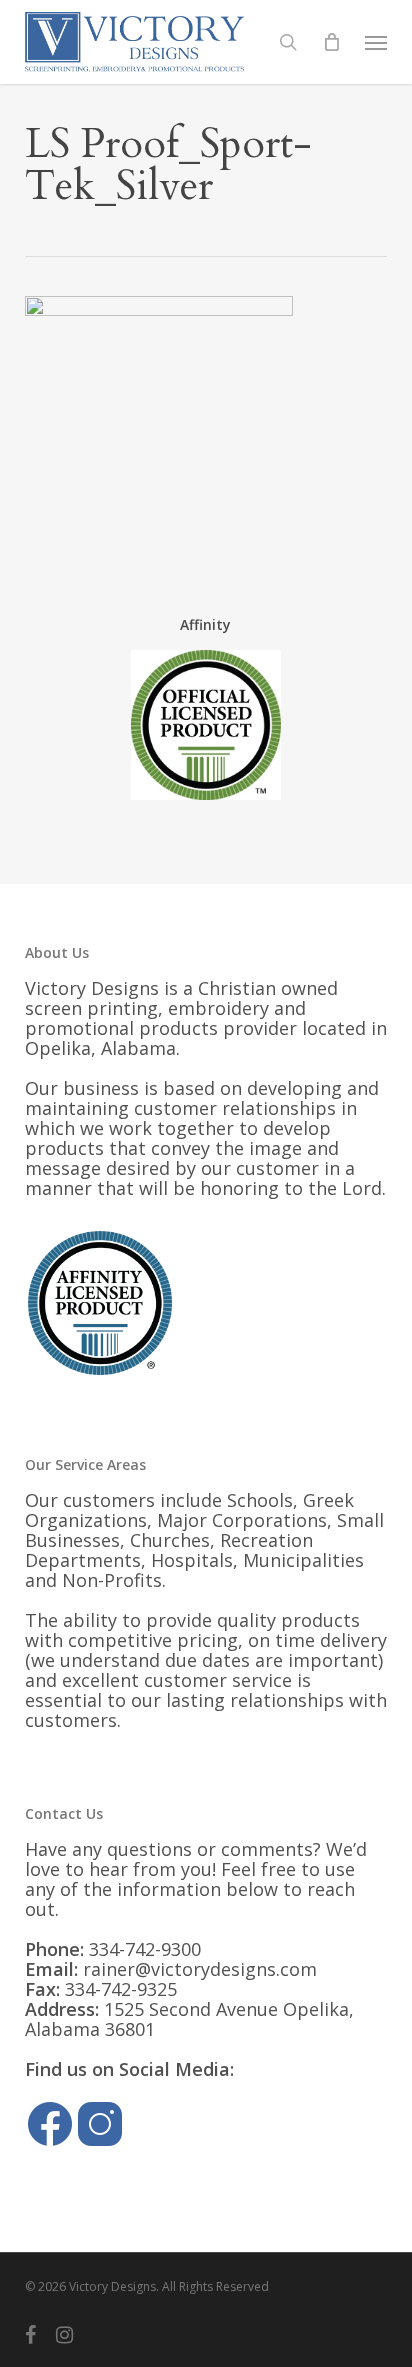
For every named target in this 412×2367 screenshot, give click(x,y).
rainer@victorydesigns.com (200, 1969)
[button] (376, 42)
